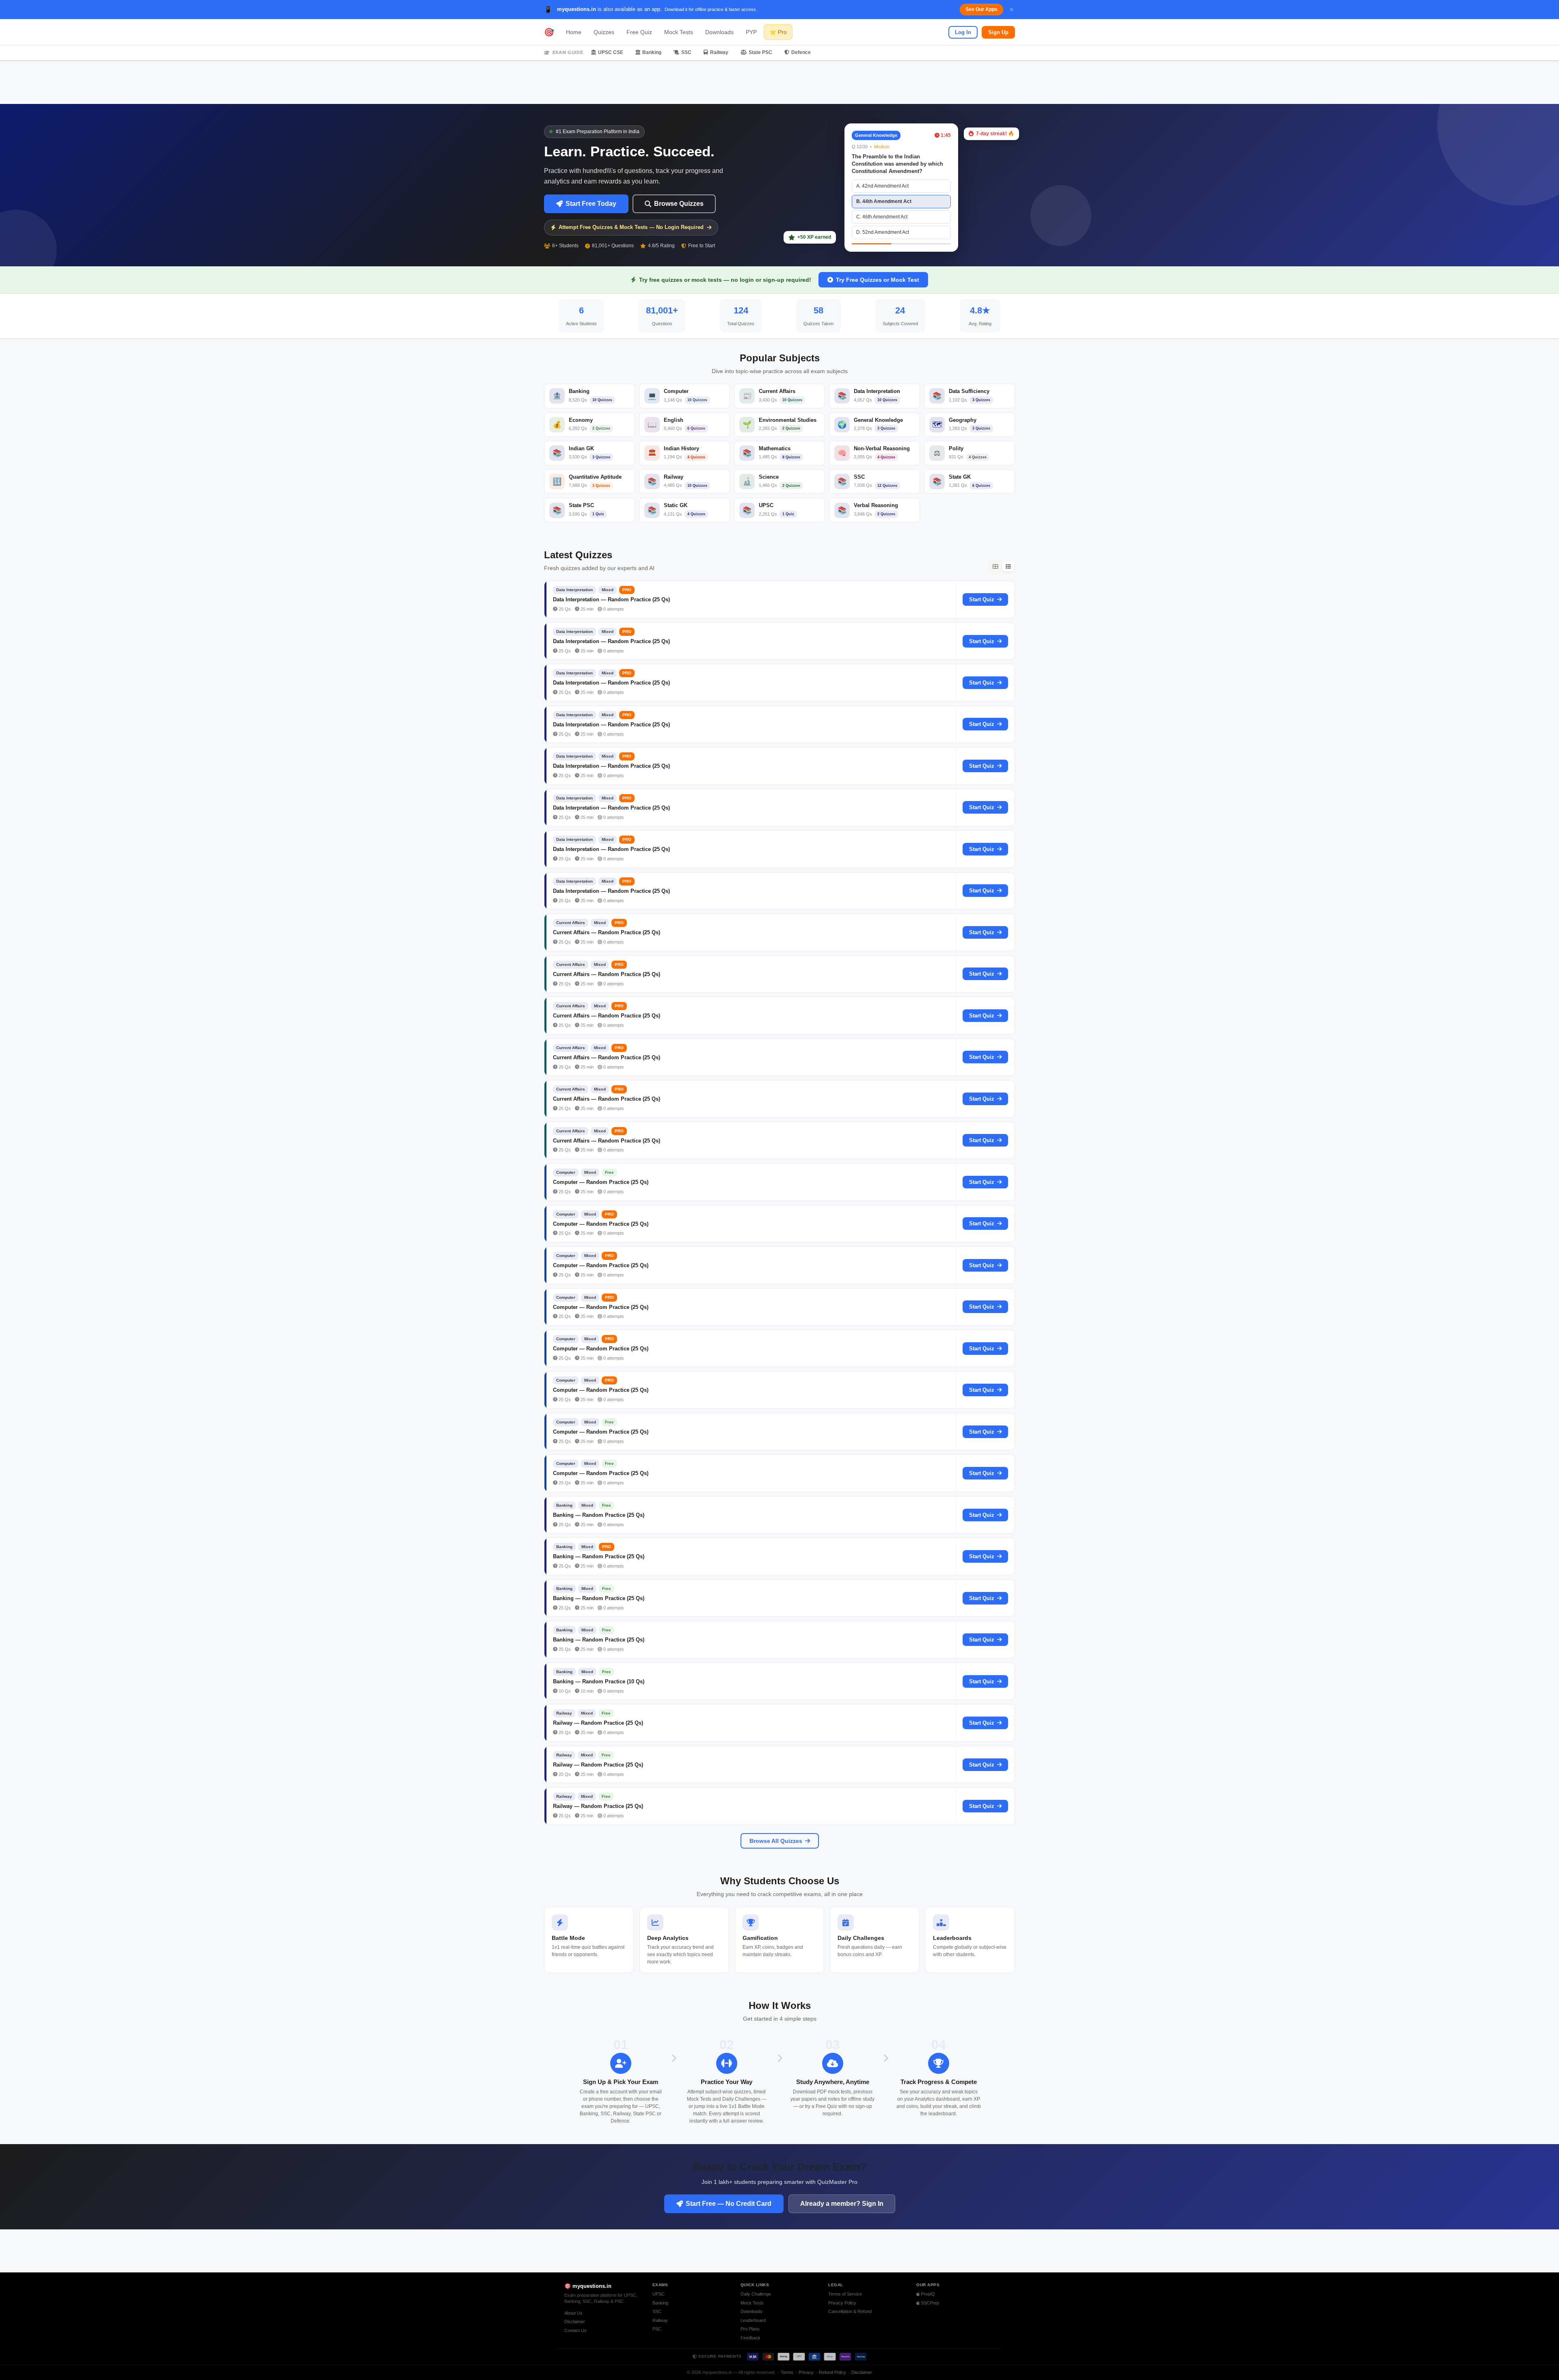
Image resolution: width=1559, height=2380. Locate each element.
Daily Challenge (756, 2294)
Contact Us (575, 2330)
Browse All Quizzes (776, 1841)
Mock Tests (679, 32)
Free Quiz (639, 32)
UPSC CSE (611, 52)
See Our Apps (981, 9)
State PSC (760, 52)
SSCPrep (929, 2303)
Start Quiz (982, 599)
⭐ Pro (778, 32)
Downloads (719, 32)
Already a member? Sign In (842, 2204)
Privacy (806, 2372)
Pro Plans (750, 2329)
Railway (719, 52)
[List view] (1008, 566)
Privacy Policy (842, 2303)
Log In (963, 32)
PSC (657, 2329)
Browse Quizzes (679, 204)
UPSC (659, 2294)
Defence (801, 52)
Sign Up (998, 32)
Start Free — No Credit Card (729, 2204)
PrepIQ (927, 2294)
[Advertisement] (779, 82)
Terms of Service (845, 2294)
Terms (787, 2372)
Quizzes (604, 32)
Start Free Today (591, 204)
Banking (652, 52)
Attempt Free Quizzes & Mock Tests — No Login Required (631, 227)
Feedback (750, 2338)
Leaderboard (753, 2320)
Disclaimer (575, 2322)
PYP (751, 32)
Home (574, 32)
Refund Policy (832, 2372)
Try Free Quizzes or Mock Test (878, 280)
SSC (686, 52)
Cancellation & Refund (850, 2311)
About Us (573, 2313)
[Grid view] (995, 566)
